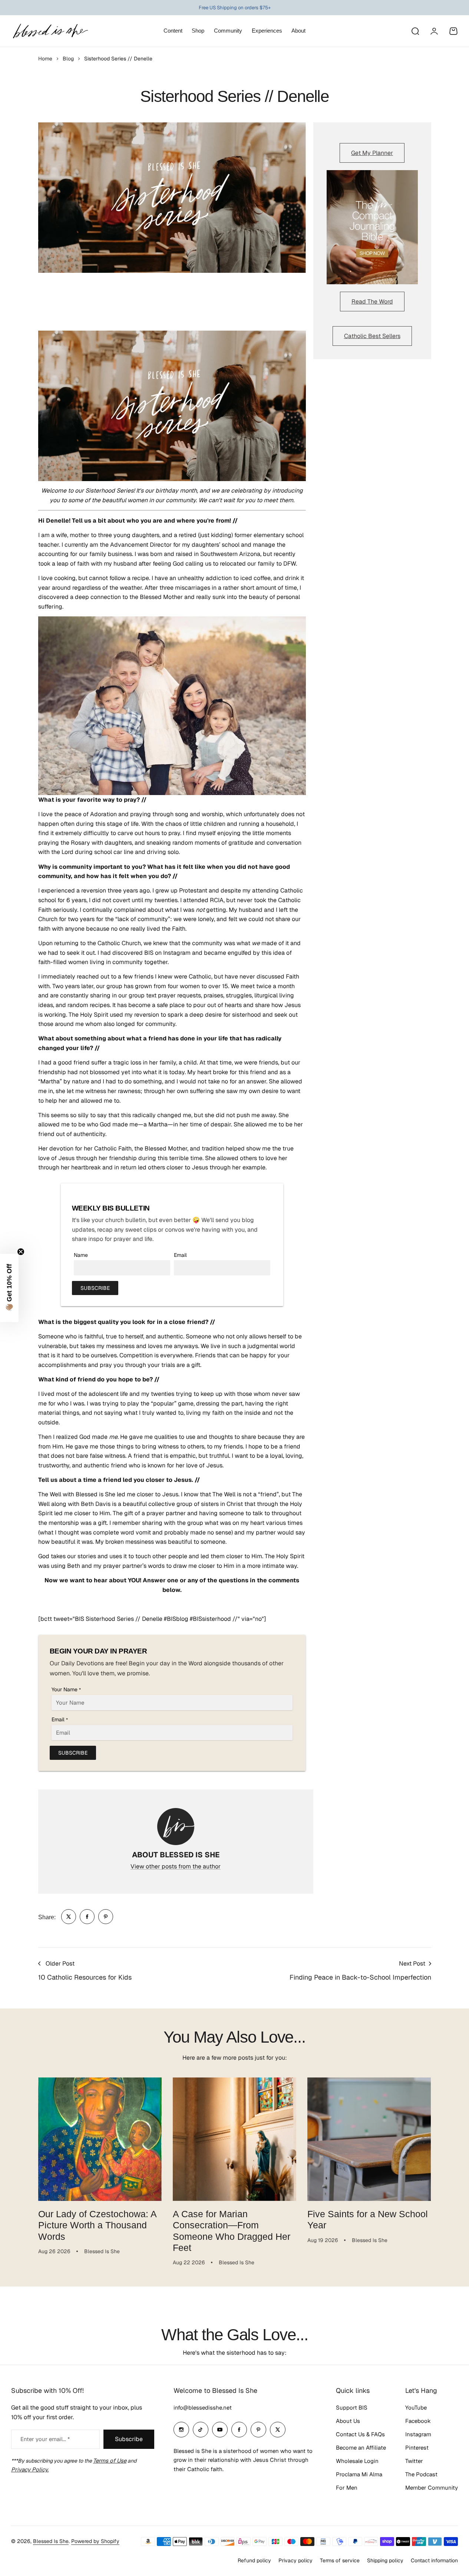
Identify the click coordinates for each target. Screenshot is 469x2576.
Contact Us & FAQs (360, 2434)
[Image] (372, 227)
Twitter (414, 2461)
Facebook (418, 2421)
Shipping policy (385, 2560)
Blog (68, 59)
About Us (348, 2421)
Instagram (418, 2434)
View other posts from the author (176, 1866)
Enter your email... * (45, 2439)
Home (45, 59)
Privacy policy (295, 2560)
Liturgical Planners (229, 8)
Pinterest (417, 2448)
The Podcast (421, 2474)
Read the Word (372, 302)
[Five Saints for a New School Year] (369, 2139)
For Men (347, 2488)
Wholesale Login (357, 2461)
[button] (9, 1288)
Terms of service (340, 2560)
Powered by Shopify (95, 2541)
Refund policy (254, 2560)
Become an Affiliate (361, 2448)
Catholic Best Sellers (372, 336)
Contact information (434, 2560)
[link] (69, 1917)
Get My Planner (372, 153)
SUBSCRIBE (95, 1288)
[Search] (415, 31)
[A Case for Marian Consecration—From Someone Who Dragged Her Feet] (235, 2139)
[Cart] (453, 31)
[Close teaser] (21, 1252)
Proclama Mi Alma (359, 2474)
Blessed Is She (51, 2541)
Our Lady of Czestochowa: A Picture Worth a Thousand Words (98, 2225)
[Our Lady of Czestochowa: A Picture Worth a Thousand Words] (100, 2139)
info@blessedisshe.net (203, 2408)
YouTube (416, 2408)
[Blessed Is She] (50, 31)
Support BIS (352, 2408)
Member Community (432, 2488)
